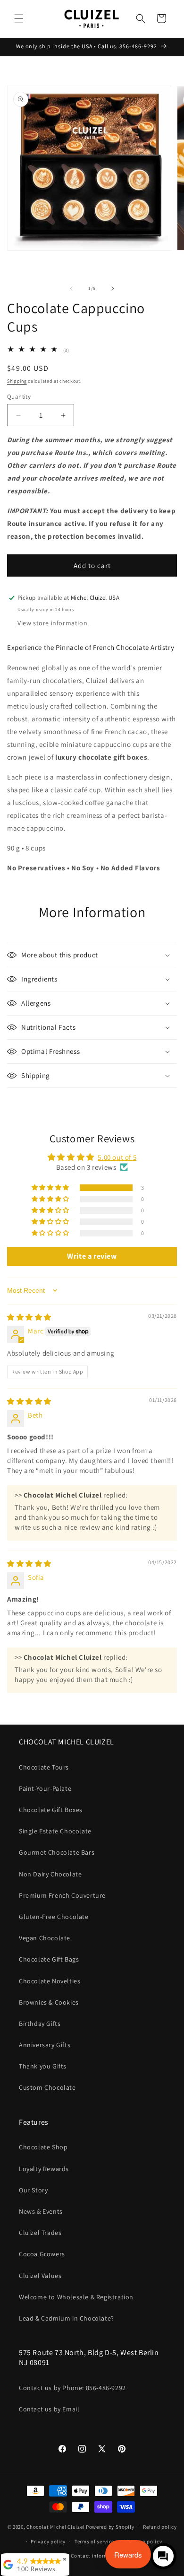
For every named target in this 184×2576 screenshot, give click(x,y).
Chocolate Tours (44, 1767)
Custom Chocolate (47, 2087)
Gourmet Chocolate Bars (57, 1852)
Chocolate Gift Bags (49, 1959)
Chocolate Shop (43, 2147)
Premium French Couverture (62, 1895)
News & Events (41, 2211)
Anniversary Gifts (45, 2045)
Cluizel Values (40, 2276)
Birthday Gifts (40, 2024)
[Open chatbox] (163, 2556)
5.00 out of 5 (117, 1157)
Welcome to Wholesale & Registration (76, 2297)
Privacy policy (48, 2541)
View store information (52, 623)
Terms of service (94, 2541)
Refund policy (160, 2527)
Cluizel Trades (40, 2233)
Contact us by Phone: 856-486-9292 (72, 2388)
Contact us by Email (49, 2409)
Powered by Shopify (110, 2527)
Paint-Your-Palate (45, 1788)
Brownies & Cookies (49, 2002)
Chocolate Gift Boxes (51, 1810)
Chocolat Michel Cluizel (55, 2527)
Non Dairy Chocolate (50, 1874)
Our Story (33, 2190)
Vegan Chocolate (45, 1938)
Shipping (17, 381)
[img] (29, 1317)
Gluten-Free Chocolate (54, 1917)
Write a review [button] (92, 1256)
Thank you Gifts (43, 2066)
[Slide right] (113, 289)
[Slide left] (71, 289)
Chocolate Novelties (50, 1981)
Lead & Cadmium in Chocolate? (67, 2318)
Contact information (96, 2556)
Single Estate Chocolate (55, 1831)
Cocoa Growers (42, 2254)
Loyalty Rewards (44, 2169)
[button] (19, 18)
